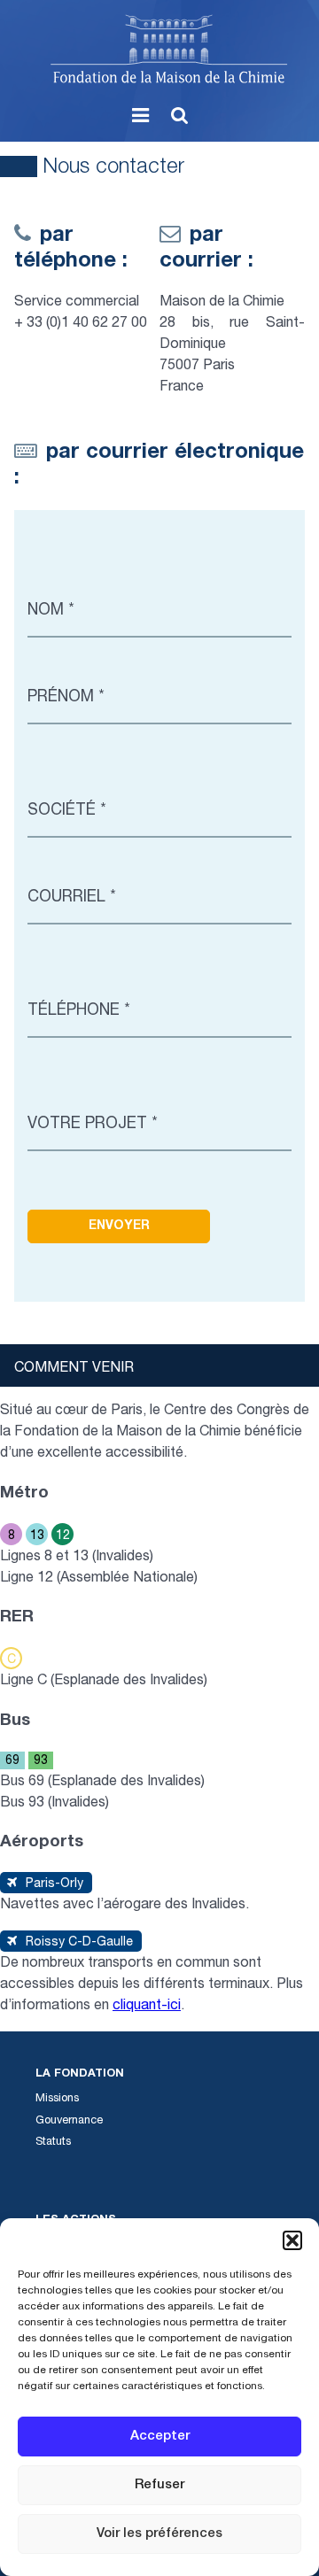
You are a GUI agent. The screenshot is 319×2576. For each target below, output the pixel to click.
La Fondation (80, 2074)
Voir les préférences (159, 2534)
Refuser (159, 2485)
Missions (57, 2099)
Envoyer (119, 1226)
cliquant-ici (147, 2007)
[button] (292, 2240)
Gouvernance (69, 2121)
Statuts (53, 2143)
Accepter (160, 2437)
